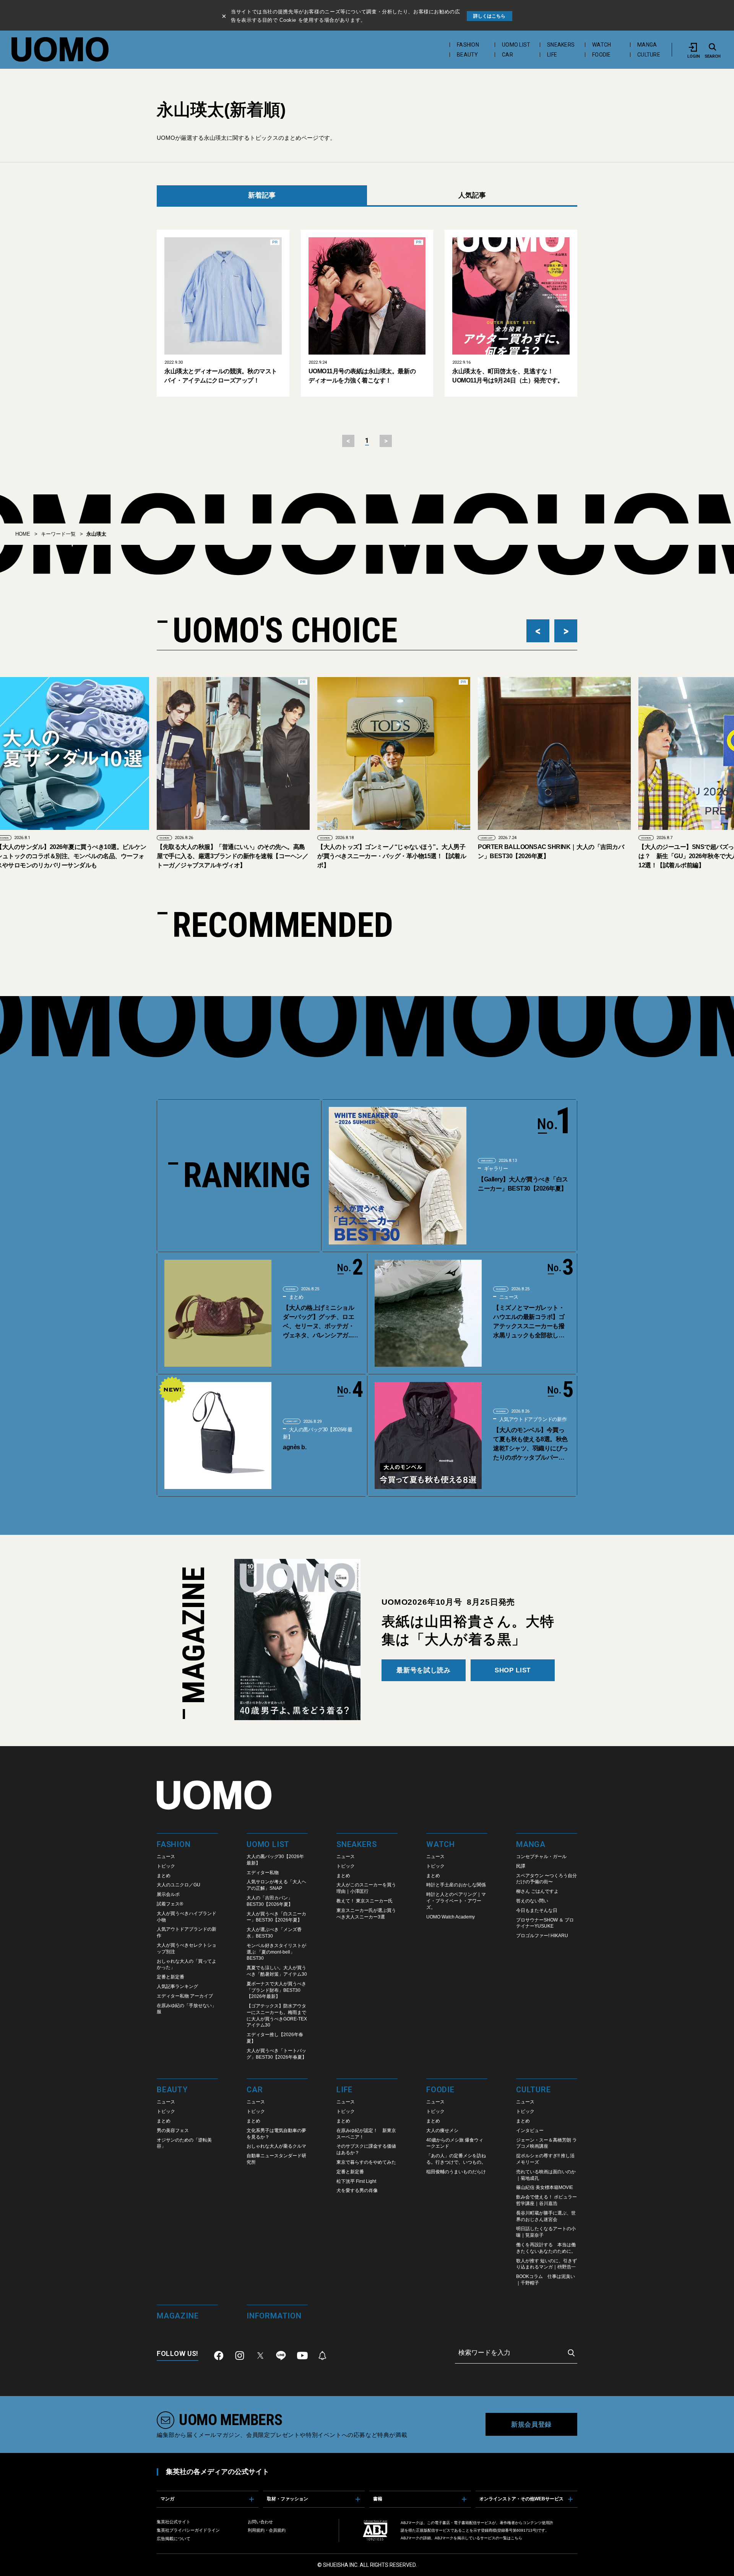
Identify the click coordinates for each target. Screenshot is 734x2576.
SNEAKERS (561, 45)
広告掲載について (174, 2539)
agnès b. (295, 1447)
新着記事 (262, 195)
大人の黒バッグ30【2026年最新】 (317, 1433)
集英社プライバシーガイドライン (188, 2530)
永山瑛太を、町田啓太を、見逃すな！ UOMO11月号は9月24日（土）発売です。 (508, 376)
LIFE (552, 55)
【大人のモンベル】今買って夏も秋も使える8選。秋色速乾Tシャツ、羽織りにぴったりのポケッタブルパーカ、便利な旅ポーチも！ (531, 1444)
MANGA (647, 45)
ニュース (508, 1297)
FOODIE (602, 55)
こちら (516, 2538)
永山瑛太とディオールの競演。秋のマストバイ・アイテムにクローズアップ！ (221, 376)
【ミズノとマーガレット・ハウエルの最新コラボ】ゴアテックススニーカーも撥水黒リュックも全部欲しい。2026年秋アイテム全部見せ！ (529, 1322)
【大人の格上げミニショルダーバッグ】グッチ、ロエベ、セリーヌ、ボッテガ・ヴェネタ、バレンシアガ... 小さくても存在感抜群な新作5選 (318, 1322)
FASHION (468, 45)
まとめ (295, 1297)
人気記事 (472, 195)
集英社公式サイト (174, 2522)
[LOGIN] (693, 47)
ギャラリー (495, 1169)
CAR (507, 55)
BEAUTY (468, 55)
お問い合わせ (260, 2522)
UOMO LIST (516, 45)
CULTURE (649, 55)
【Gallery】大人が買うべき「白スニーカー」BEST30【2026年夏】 (523, 1184)
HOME (23, 534)
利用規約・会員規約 (267, 2530)
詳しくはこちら (489, 16)
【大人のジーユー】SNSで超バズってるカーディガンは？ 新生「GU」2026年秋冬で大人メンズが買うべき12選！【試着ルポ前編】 (552, 856)
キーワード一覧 (58, 534)
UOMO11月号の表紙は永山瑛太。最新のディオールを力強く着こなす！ (362, 376)
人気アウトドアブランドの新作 (532, 1419)
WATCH (602, 45)
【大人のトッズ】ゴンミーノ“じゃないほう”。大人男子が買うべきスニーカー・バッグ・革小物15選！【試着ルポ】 (232, 856)
